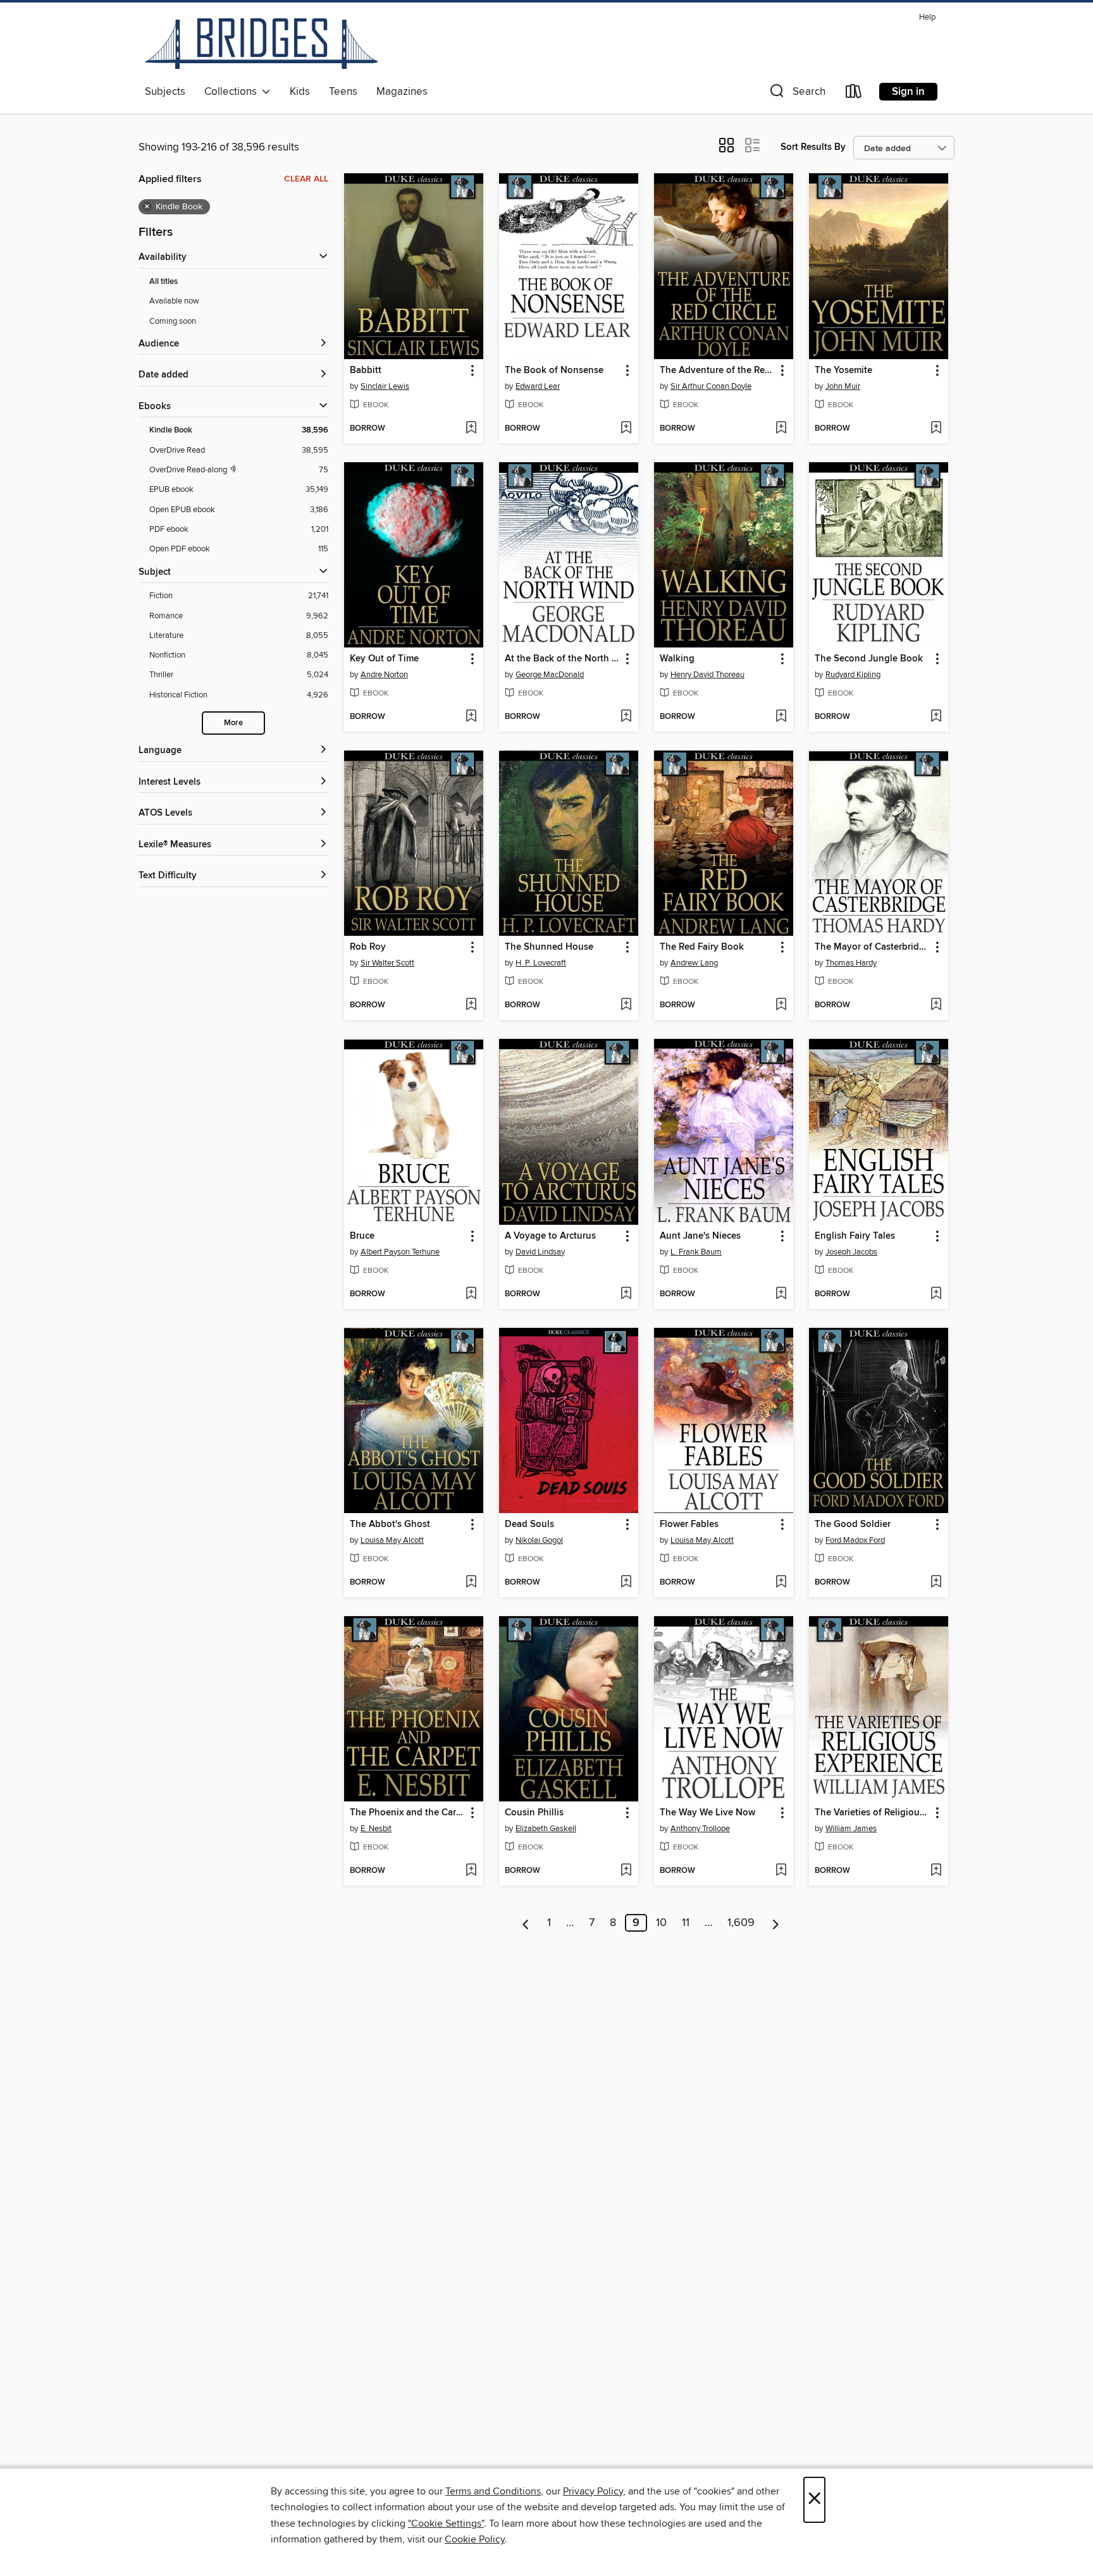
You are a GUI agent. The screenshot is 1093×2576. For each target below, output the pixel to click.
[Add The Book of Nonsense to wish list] (626, 429)
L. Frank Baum (696, 1252)
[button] (796, 94)
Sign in (908, 92)
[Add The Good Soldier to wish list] (936, 1583)
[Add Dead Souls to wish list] (626, 1583)
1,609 (741, 1923)
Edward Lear (538, 386)
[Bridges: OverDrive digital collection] (261, 44)
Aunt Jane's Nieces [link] (700, 1236)
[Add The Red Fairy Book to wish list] (781, 1005)
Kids (300, 92)
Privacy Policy (593, 2491)
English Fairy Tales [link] (855, 1236)
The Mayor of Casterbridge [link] (872, 947)
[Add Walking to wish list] (781, 717)
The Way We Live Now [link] (707, 1813)
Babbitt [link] (366, 371)
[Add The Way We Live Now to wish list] (781, 1871)
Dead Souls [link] (529, 1524)
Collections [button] (233, 92)
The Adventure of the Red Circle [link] (718, 371)
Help (927, 17)
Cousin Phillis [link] (534, 1813)
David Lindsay (540, 1252)
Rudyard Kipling (853, 675)
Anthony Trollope (700, 1829)
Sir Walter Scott (387, 963)
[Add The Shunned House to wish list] (626, 1005)
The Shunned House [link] (549, 947)
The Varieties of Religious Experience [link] (873, 1813)
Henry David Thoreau (707, 675)
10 (661, 1923)
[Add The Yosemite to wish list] (936, 429)
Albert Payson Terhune (400, 1252)
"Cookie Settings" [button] (446, 2524)
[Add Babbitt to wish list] (471, 429)
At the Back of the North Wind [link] (563, 659)
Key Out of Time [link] (384, 659)
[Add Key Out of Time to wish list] (471, 717)
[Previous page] (526, 1923)
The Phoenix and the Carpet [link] (408, 1813)
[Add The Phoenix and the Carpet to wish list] (471, 1871)
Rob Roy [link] (368, 947)
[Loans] (854, 94)
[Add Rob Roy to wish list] (471, 1005)
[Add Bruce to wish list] (471, 1294)
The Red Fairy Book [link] (702, 947)
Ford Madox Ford (855, 1540)
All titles (164, 282)
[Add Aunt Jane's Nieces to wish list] (781, 1294)
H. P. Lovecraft (541, 963)
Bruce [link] (362, 1236)
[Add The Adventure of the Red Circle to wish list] (781, 429)
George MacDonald (550, 675)
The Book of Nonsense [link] (554, 371)
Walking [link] (677, 659)
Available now (174, 301)
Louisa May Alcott (392, 1540)
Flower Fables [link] (689, 1524)
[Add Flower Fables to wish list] (781, 1583)
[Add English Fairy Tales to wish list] (936, 1294)
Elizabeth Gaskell (546, 1829)
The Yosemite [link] (843, 371)
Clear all (306, 179)
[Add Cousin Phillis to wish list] (626, 1871)
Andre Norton (384, 675)
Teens (343, 92)
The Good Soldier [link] (853, 1524)
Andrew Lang (694, 963)
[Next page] (776, 1923)
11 (686, 1923)
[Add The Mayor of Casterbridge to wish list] (936, 1005)
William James (851, 1829)
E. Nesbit (376, 1829)
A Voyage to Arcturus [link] (550, 1236)
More (233, 723)
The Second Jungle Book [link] (869, 659)
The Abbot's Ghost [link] (390, 1524)
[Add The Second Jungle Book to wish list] (936, 717)
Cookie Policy (475, 2539)
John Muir (843, 386)
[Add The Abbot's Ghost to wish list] (471, 1583)
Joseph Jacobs (851, 1252)
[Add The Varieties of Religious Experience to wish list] (936, 1871)
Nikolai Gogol (539, 1540)
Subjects (165, 92)
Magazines (402, 92)
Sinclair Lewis (385, 386)
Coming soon (173, 321)
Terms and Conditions (493, 2491)
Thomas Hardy (851, 963)
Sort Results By (813, 147)
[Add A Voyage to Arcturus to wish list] (626, 1294)
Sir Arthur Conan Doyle (711, 386)
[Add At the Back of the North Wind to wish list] (626, 717)
